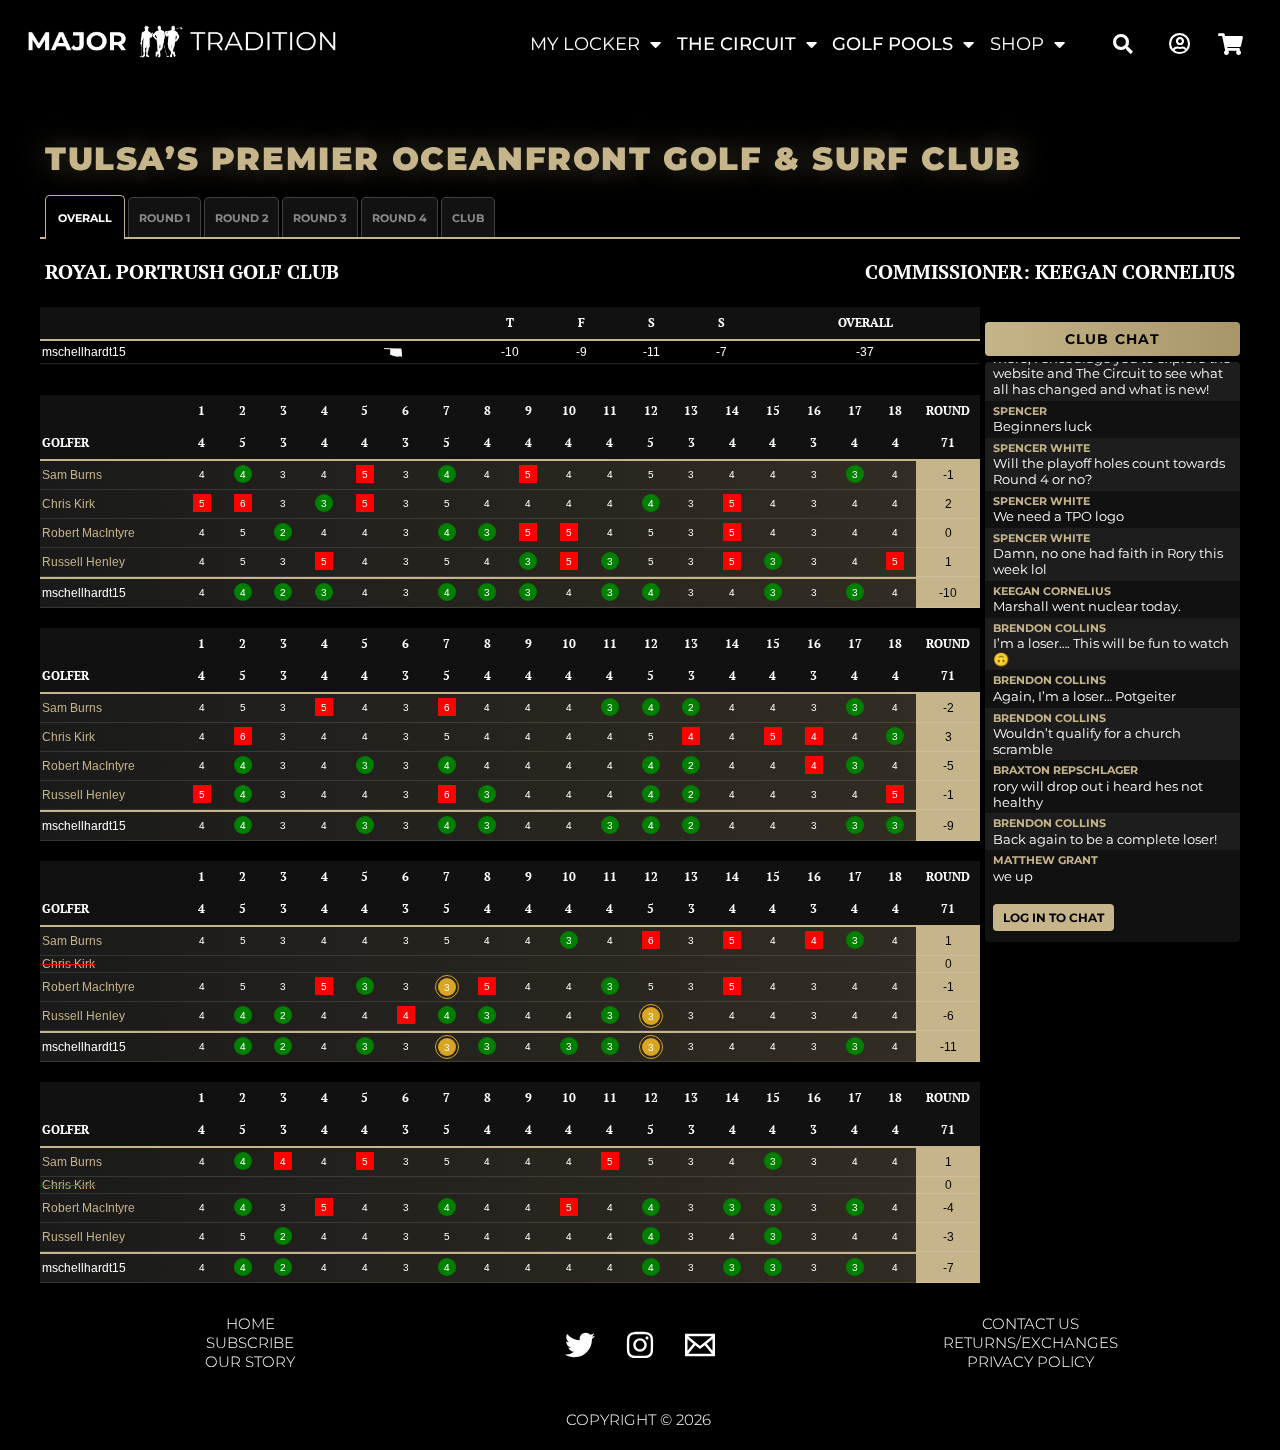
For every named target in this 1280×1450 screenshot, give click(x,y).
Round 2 (241, 218)
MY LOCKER (585, 44)
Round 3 (320, 218)
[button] (1123, 44)
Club (468, 218)
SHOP (1017, 44)
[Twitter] (580, 1345)
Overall (85, 218)
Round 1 (164, 218)
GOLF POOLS (892, 44)
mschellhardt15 (84, 352)
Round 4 (399, 218)
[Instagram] (640, 1345)
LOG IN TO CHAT (1053, 917)
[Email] (700, 1345)
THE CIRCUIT (736, 44)
